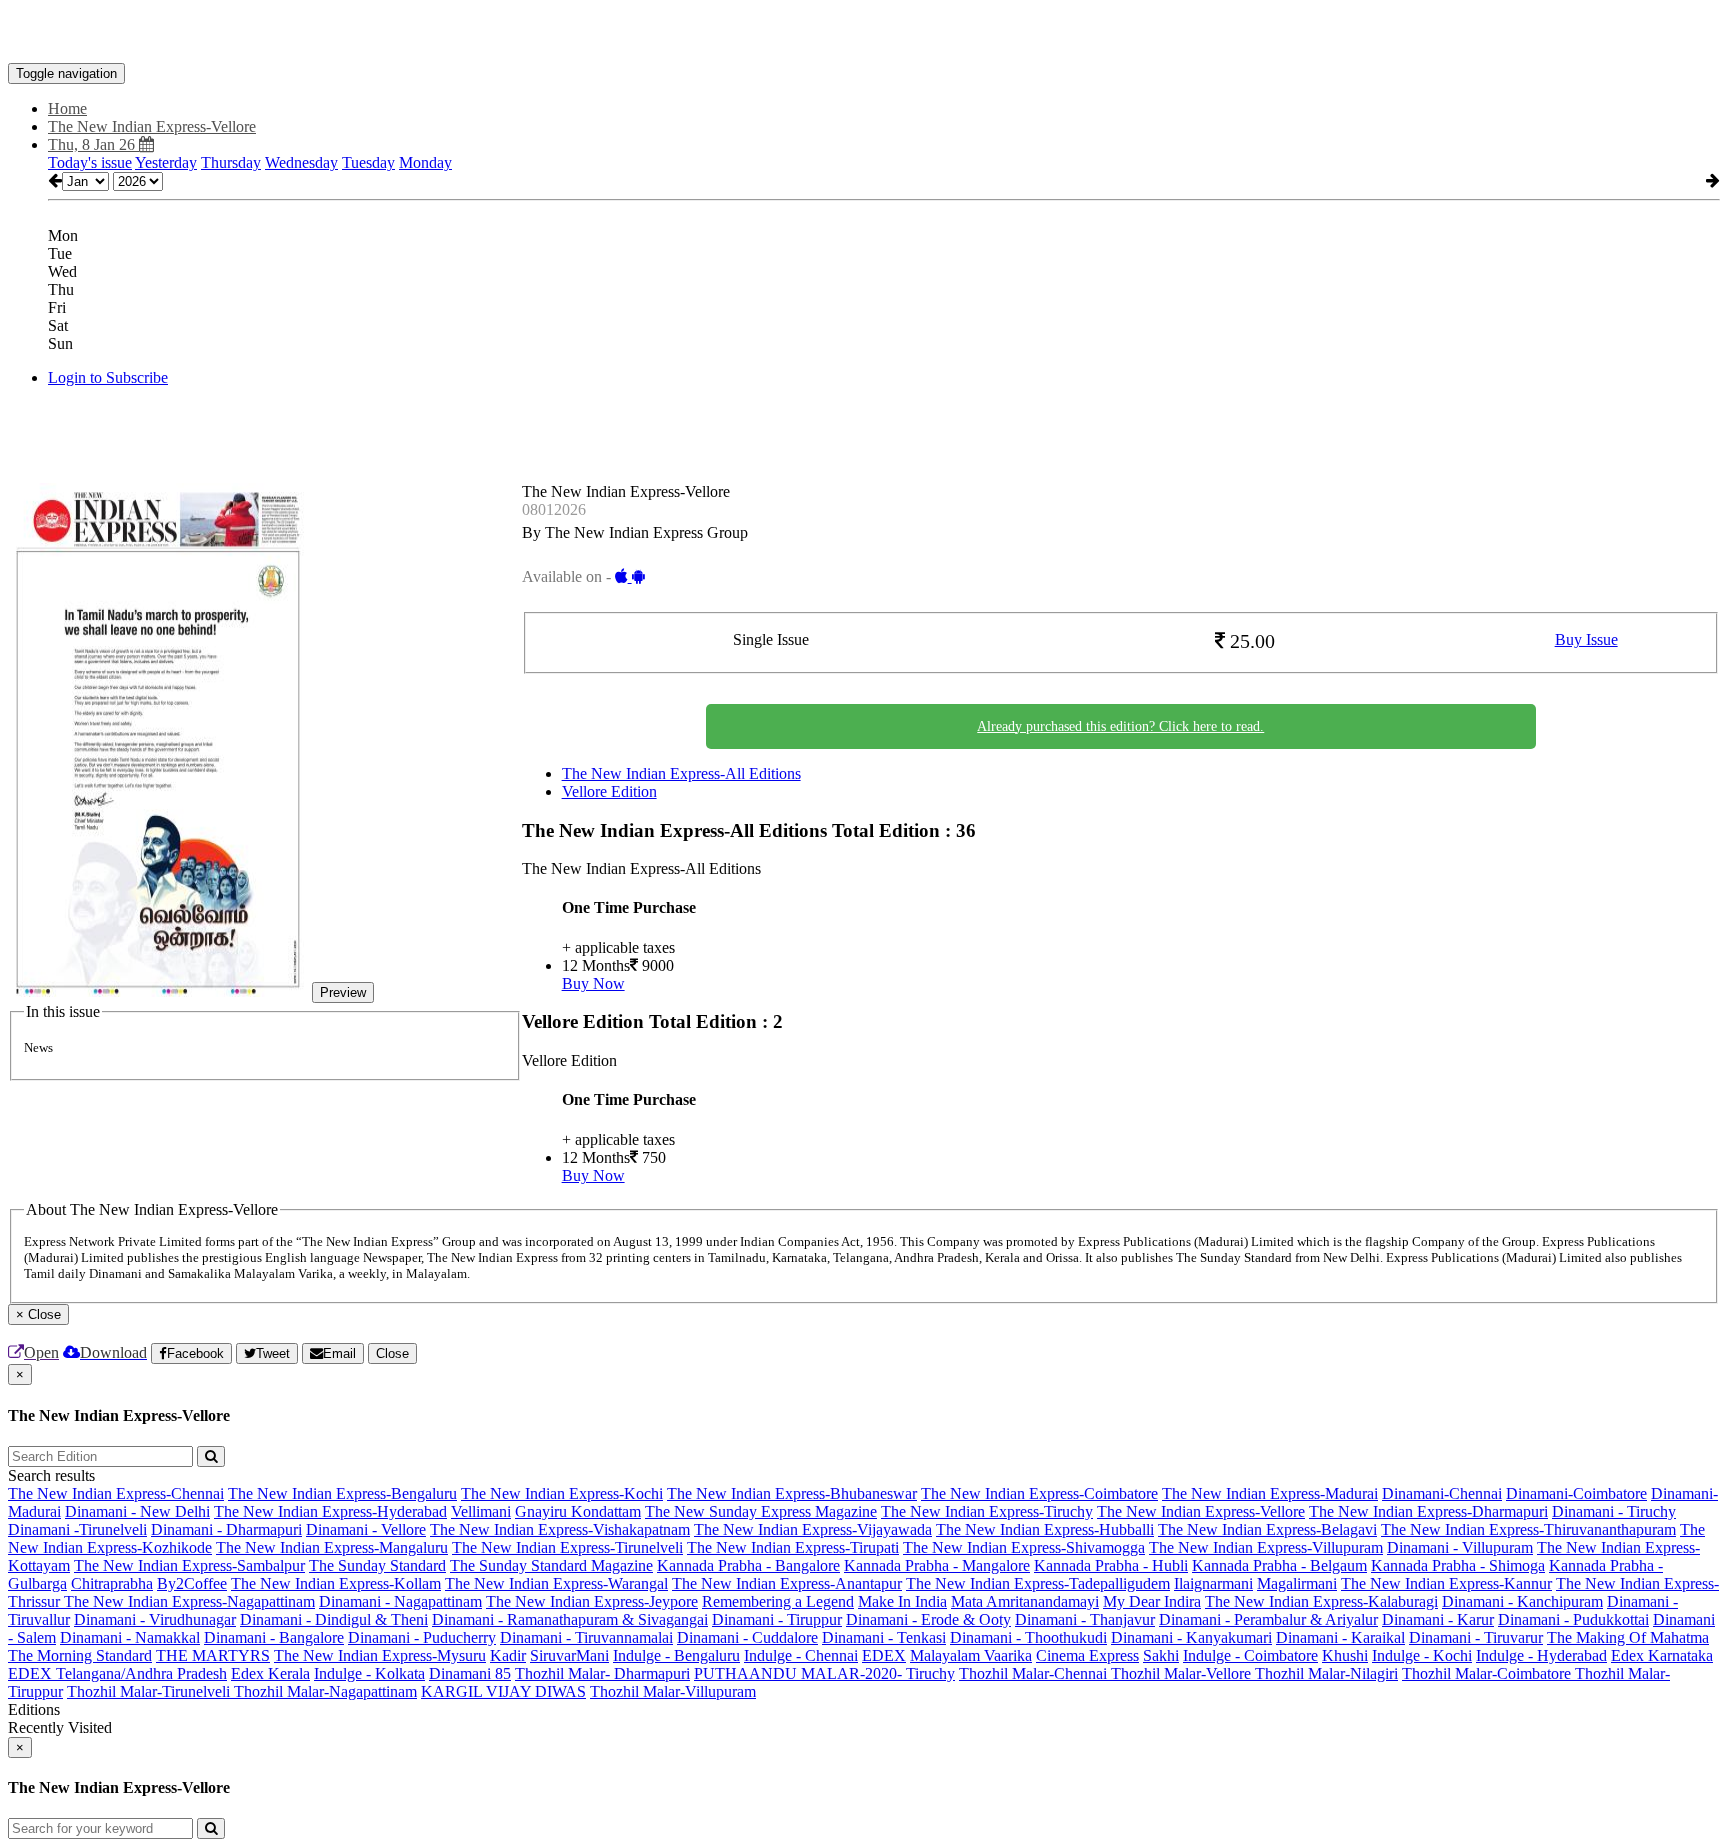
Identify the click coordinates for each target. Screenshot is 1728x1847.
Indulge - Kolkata (369, 1673)
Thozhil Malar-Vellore (1183, 1673)
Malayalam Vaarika (971, 1655)
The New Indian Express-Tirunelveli (567, 1547)
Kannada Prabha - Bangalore (748, 1565)
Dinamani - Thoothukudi (1028, 1637)
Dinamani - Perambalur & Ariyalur (1268, 1619)
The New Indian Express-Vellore (1201, 1511)
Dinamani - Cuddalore (747, 1637)
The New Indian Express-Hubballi (1045, 1529)
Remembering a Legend (778, 1601)
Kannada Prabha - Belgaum (1279, 1565)
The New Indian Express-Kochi (562, 1493)
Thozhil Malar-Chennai (1035, 1673)
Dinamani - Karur (1438, 1619)
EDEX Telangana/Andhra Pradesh (117, 1673)
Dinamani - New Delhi (137, 1511)
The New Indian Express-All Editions (681, 773)
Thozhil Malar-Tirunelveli (150, 1691)
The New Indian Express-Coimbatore (1039, 1493)
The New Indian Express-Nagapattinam (189, 1601)
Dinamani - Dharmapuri (226, 1529)
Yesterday (166, 162)
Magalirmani (1297, 1583)
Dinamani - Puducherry (422, 1637)
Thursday (231, 162)
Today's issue (90, 162)
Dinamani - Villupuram (1460, 1547)
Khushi (1345, 1655)
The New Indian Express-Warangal (556, 1583)
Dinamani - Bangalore (274, 1637)
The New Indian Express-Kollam (336, 1583)
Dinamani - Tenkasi (884, 1637)
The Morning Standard (80, 1655)
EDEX (884, 1655)
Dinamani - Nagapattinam (400, 1601)
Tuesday (368, 162)
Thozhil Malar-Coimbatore (1488, 1673)
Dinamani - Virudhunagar (155, 1619)
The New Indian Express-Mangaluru (332, 1547)
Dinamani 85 (470, 1673)
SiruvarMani (569, 1655)
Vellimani (481, 1511)
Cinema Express (1087, 1655)
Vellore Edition (609, 791)
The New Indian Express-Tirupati (793, 1547)
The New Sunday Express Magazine (761, 1511)
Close (392, 1353)
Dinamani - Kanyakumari (1191, 1637)
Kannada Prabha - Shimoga (1458, 1565)
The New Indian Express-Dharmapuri (1428, 1511)
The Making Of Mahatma (1628, 1637)
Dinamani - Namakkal (130, 1637)
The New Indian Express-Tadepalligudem (1038, 1583)
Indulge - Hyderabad (1541, 1655)
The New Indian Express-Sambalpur (189, 1565)
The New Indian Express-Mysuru (380, 1655)
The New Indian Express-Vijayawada (813, 1529)
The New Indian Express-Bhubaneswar (792, 1493)
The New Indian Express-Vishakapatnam (560, 1529)
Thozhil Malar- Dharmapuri (602, 1673)
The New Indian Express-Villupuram (1266, 1547)
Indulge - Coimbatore (1250, 1655)
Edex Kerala (270, 1673)
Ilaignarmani (1213, 1583)
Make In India (902, 1601)
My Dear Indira (1152, 1601)
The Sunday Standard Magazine (551, 1565)
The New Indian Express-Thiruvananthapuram (1528, 1529)
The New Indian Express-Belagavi (1267, 1529)
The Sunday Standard (377, 1565)
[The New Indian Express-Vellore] (864, 33)
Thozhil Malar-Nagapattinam (325, 1691)
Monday (425, 162)
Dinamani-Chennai (1442, 1493)
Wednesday (301, 162)
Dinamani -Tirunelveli (77, 1529)
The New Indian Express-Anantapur (787, 1583)
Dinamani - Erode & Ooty (928, 1619)
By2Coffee (192, 1583)
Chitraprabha (112, 1583)
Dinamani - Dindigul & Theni (334, 1619)
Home (67, 108)
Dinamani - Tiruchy (1614, 1511)
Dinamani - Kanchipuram (1522, 1601)
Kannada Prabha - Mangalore (937, 1565)
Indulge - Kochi (1422, 1655)
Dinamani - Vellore (366, 1529)
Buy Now (593, 983)
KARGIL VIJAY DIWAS (503, 1691)
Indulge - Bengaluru (676, 1655)
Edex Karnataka (1662, 1655)
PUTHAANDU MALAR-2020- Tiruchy (824, 1673)
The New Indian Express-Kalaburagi (1321, 1601)
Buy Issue (1586, 639)
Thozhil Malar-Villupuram (673, 1691)
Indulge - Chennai (801, 1655)
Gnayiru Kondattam (578, 1511)
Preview (343, 992)
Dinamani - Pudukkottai (1573, 1619)
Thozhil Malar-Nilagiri (1326, 1673)
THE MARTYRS (213, 1655)
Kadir (508, 1655)
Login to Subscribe (108, 377)
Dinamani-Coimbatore (1576, 1493)
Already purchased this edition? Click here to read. (1120, 726)
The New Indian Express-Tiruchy (987, 1511)
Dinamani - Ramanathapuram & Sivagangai (570, 1619)
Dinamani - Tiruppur (777, 1619)
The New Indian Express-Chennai (116, 1493)
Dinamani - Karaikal (1340, 1637)
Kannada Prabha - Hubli (1111, 1565)
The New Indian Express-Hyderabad (330, 1511)
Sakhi (1161, 1655)
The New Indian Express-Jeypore (592, 1601)
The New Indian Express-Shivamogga (1024, 1547)
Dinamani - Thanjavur (1085, 1619)
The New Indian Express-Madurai (1270, 1493)
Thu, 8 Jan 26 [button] (93, 144)
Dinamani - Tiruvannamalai (586, 1637)
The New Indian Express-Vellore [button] (152, 126)
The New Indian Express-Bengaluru (342, 1493)
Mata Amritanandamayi (1025, 1601)
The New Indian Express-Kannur (1446, 1583)
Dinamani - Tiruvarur (1476, 1637)
